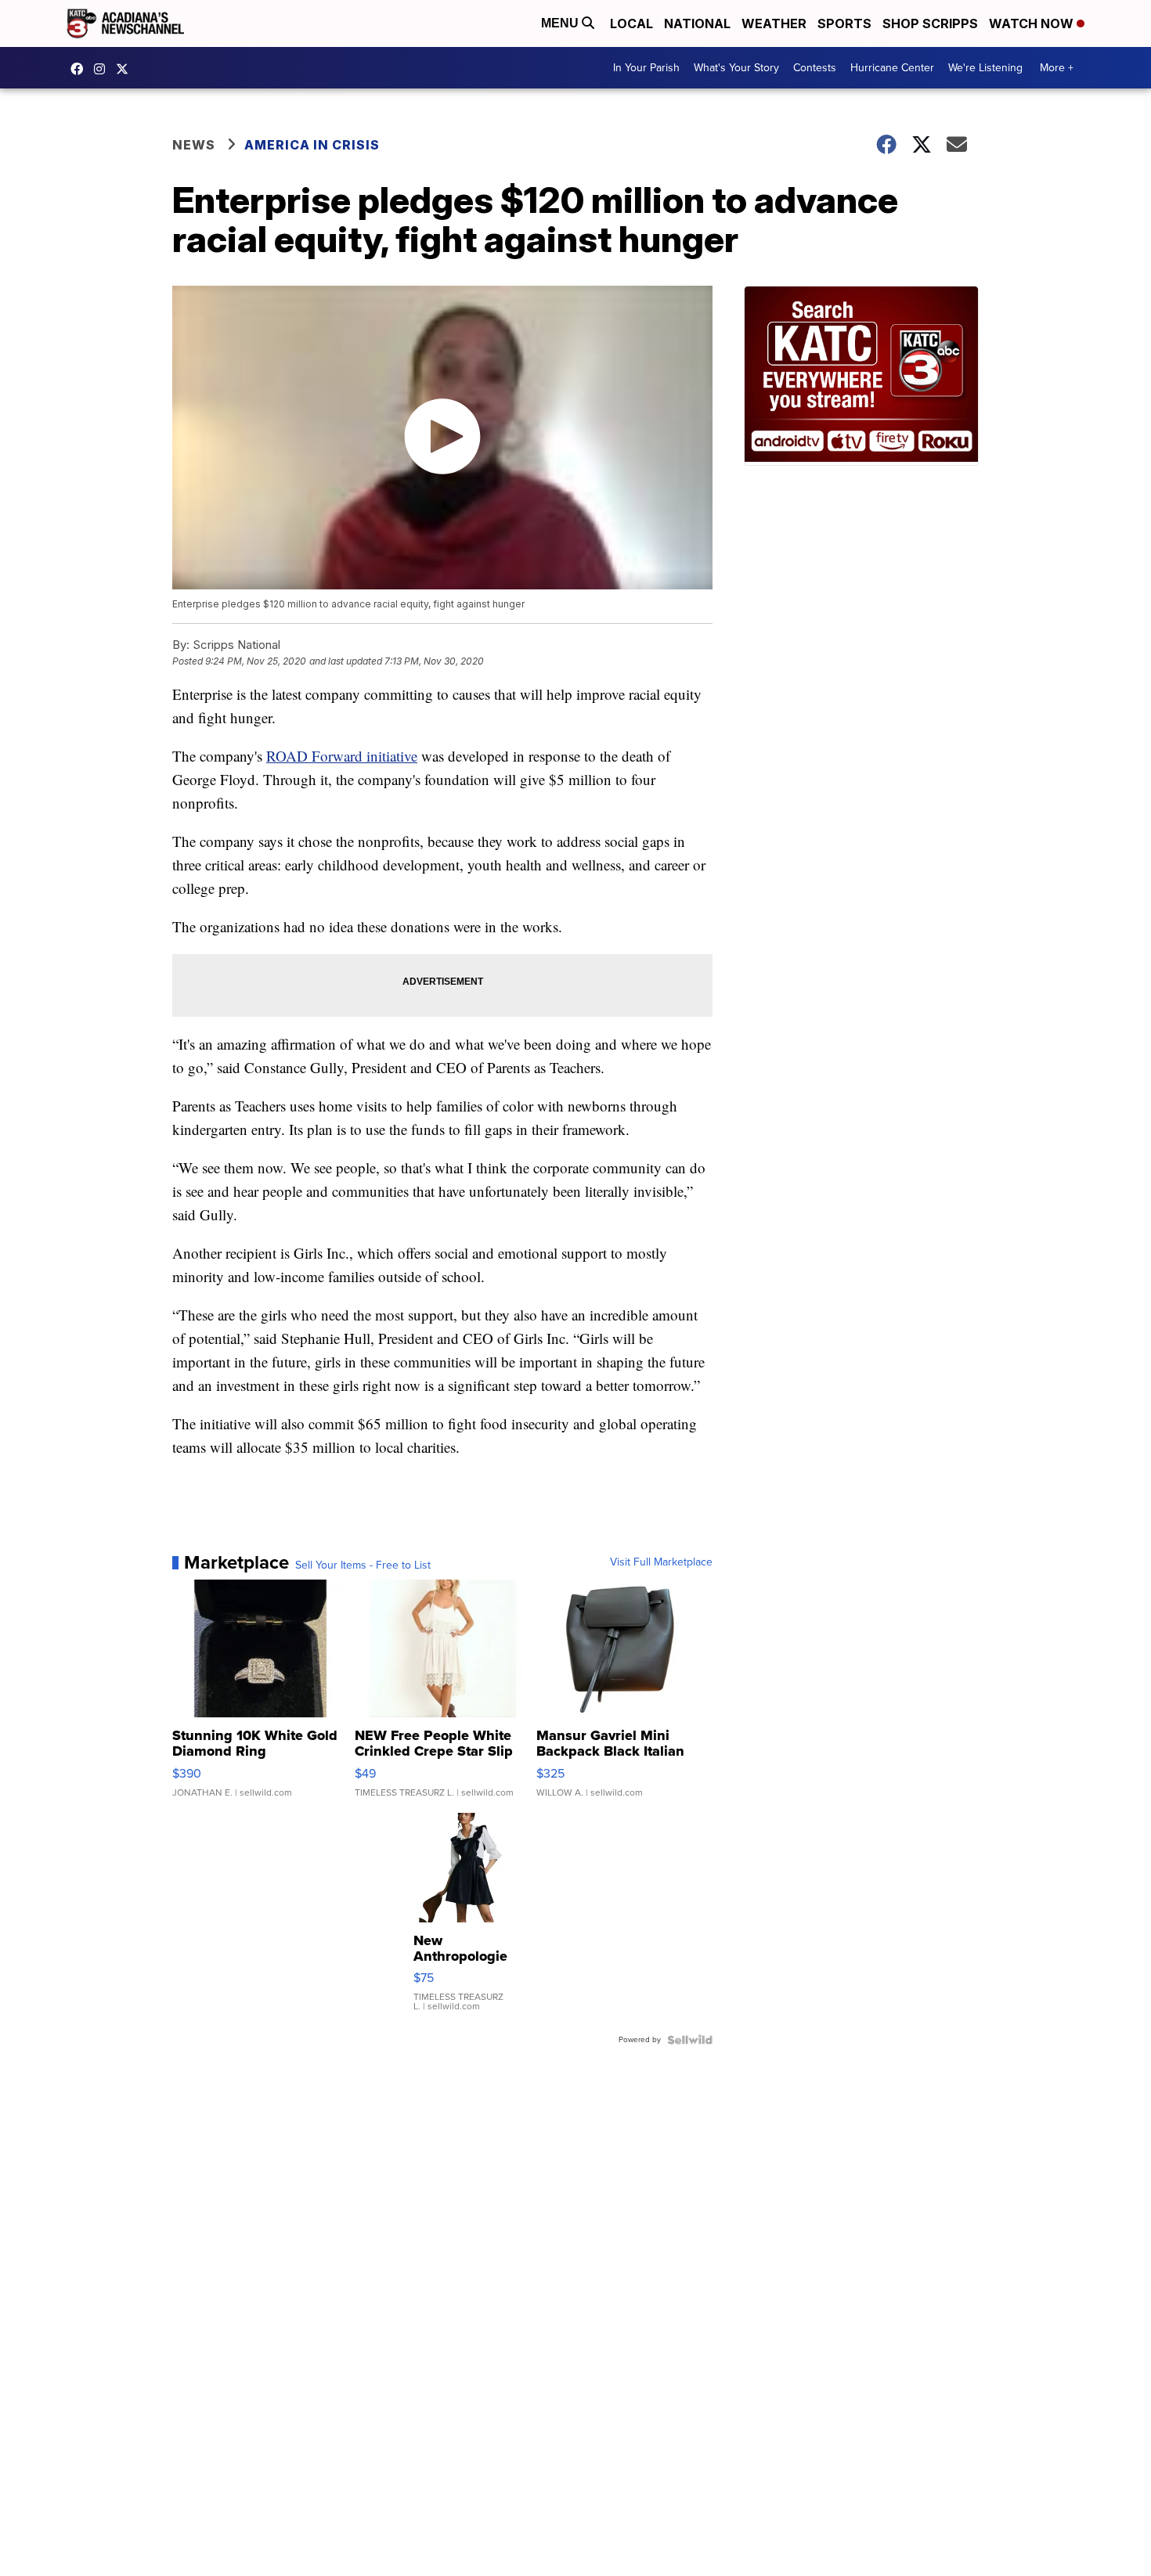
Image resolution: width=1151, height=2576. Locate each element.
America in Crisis (312, 145)
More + (1057, 68)
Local (631, 23)
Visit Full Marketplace (661, 1562)
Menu (561, 23)
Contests (815, 68)
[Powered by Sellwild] (690, 2040)
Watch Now (1033, 23)
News (194, 145)
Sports (844, 23)
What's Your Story (736, 68)
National (697, 23)
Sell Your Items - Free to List (363, 1565)
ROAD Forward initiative (342, 756)
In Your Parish (646, 68)
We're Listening (985, 68)
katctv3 (81, 69)
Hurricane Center (892, 68)
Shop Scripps (930, 23)
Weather (774, 23)
